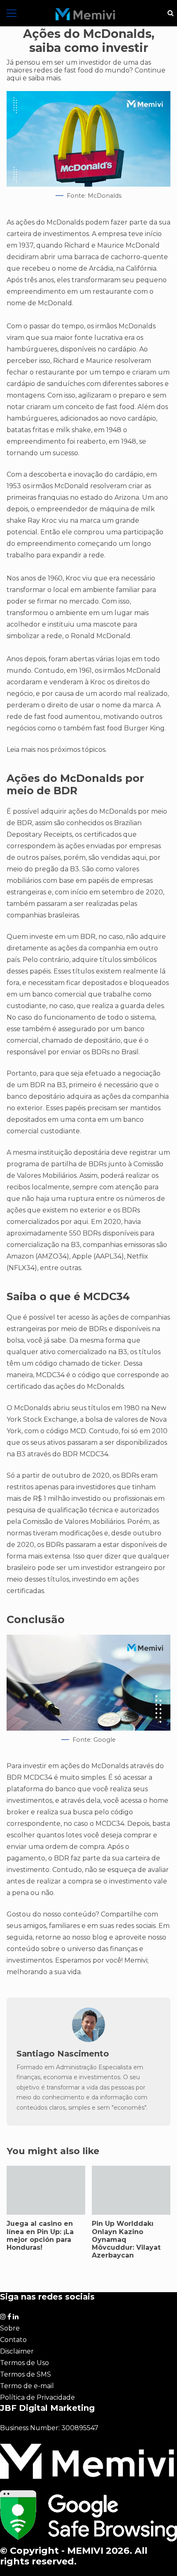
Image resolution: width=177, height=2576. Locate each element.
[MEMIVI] (85, 14)
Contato (13, 2340)
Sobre (10, 2328)
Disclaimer (17, 2351)
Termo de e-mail (27, 2386)
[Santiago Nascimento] (88, 2040)
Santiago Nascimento (63, 2054)
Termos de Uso (24, 2363)
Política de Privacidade (37, 2397)
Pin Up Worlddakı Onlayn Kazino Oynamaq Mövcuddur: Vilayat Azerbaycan (131, 2190)
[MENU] (12, 13)
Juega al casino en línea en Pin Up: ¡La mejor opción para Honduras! (46, 2190)
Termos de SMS (26, 2374)
